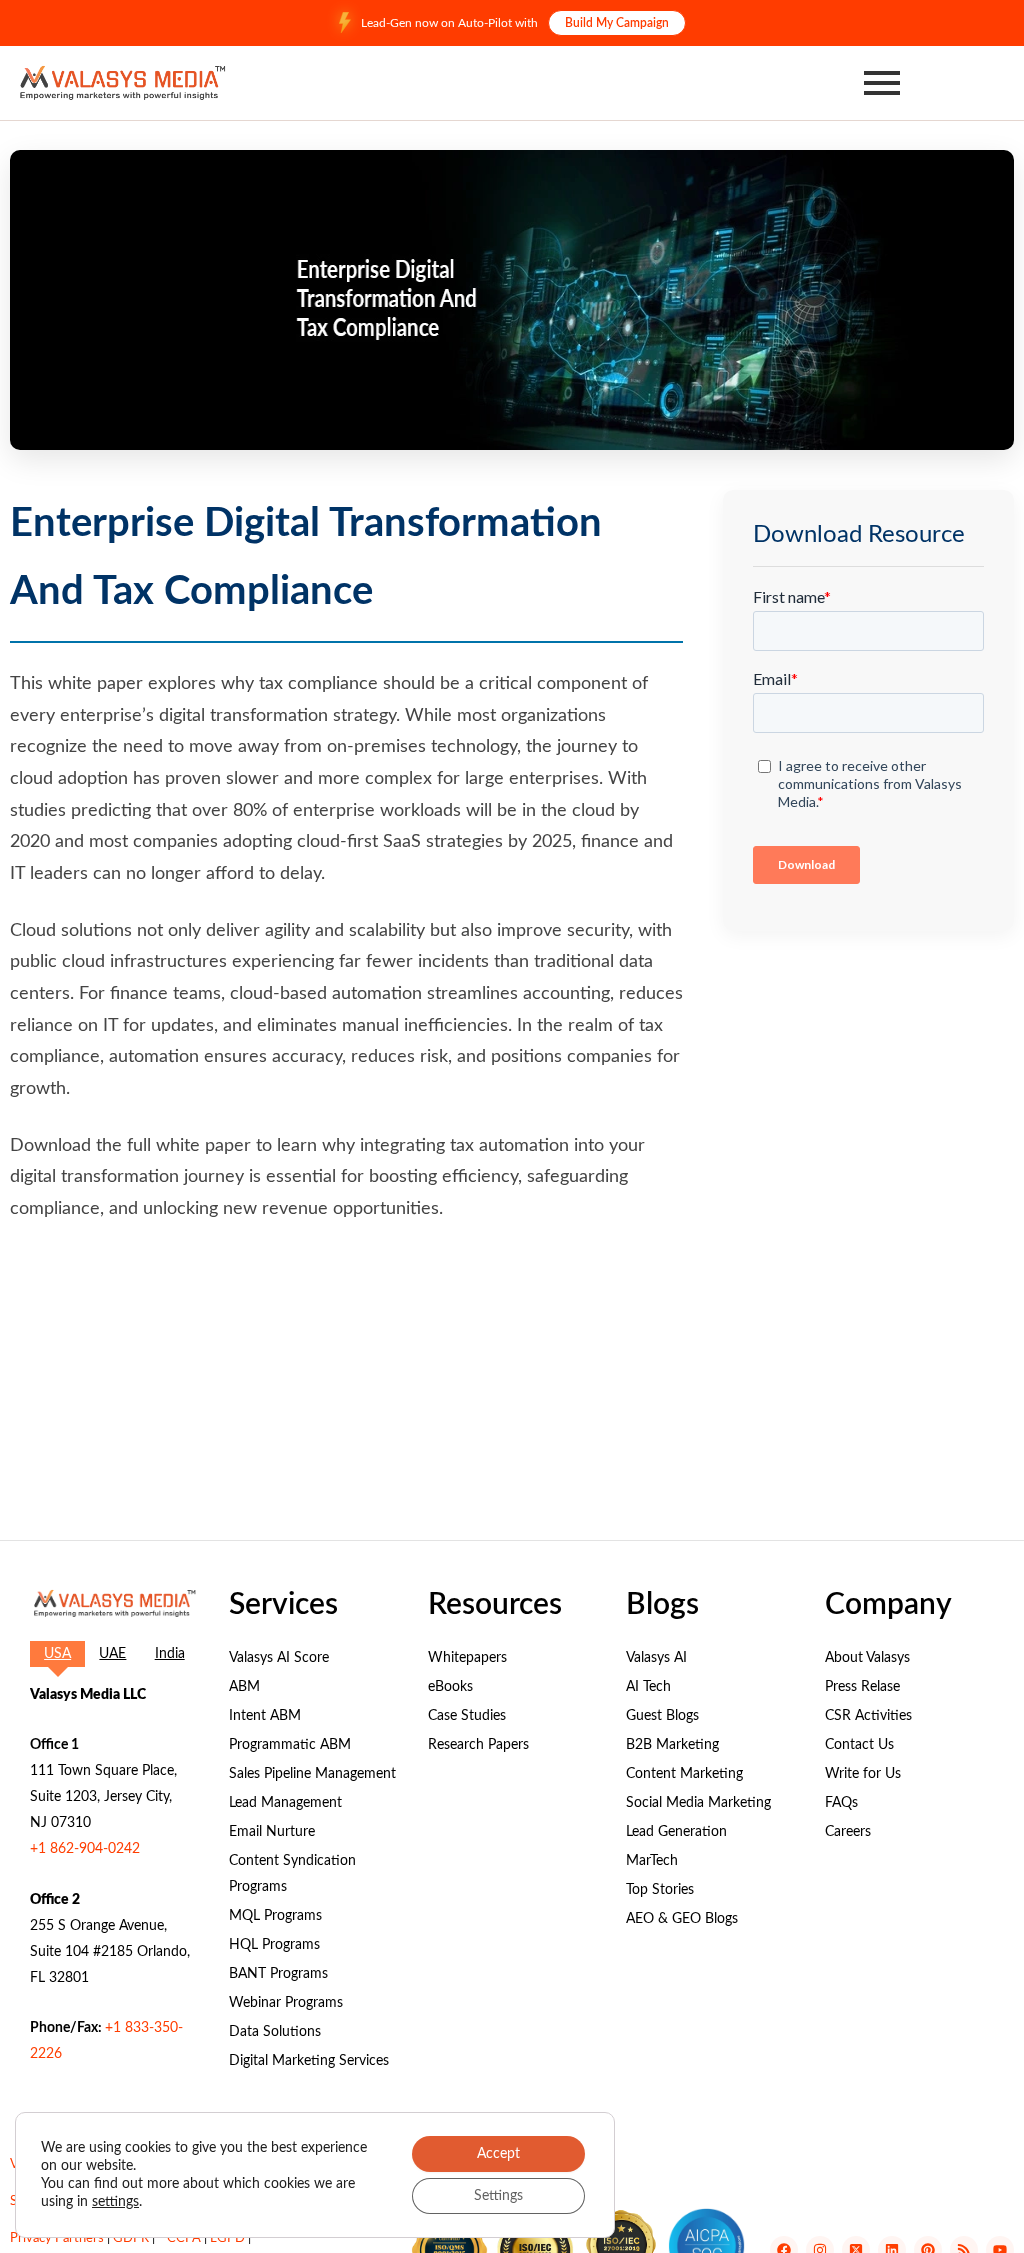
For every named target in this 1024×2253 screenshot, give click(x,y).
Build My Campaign (617, 23)
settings (115, 2202)
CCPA (184, 2238)
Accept (498, 2154)
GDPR (131, 2238)
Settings (498, 2196)
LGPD (227, 2238)
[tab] (57, 1654)
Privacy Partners (57, 2238)
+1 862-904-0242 (85, 1849)
